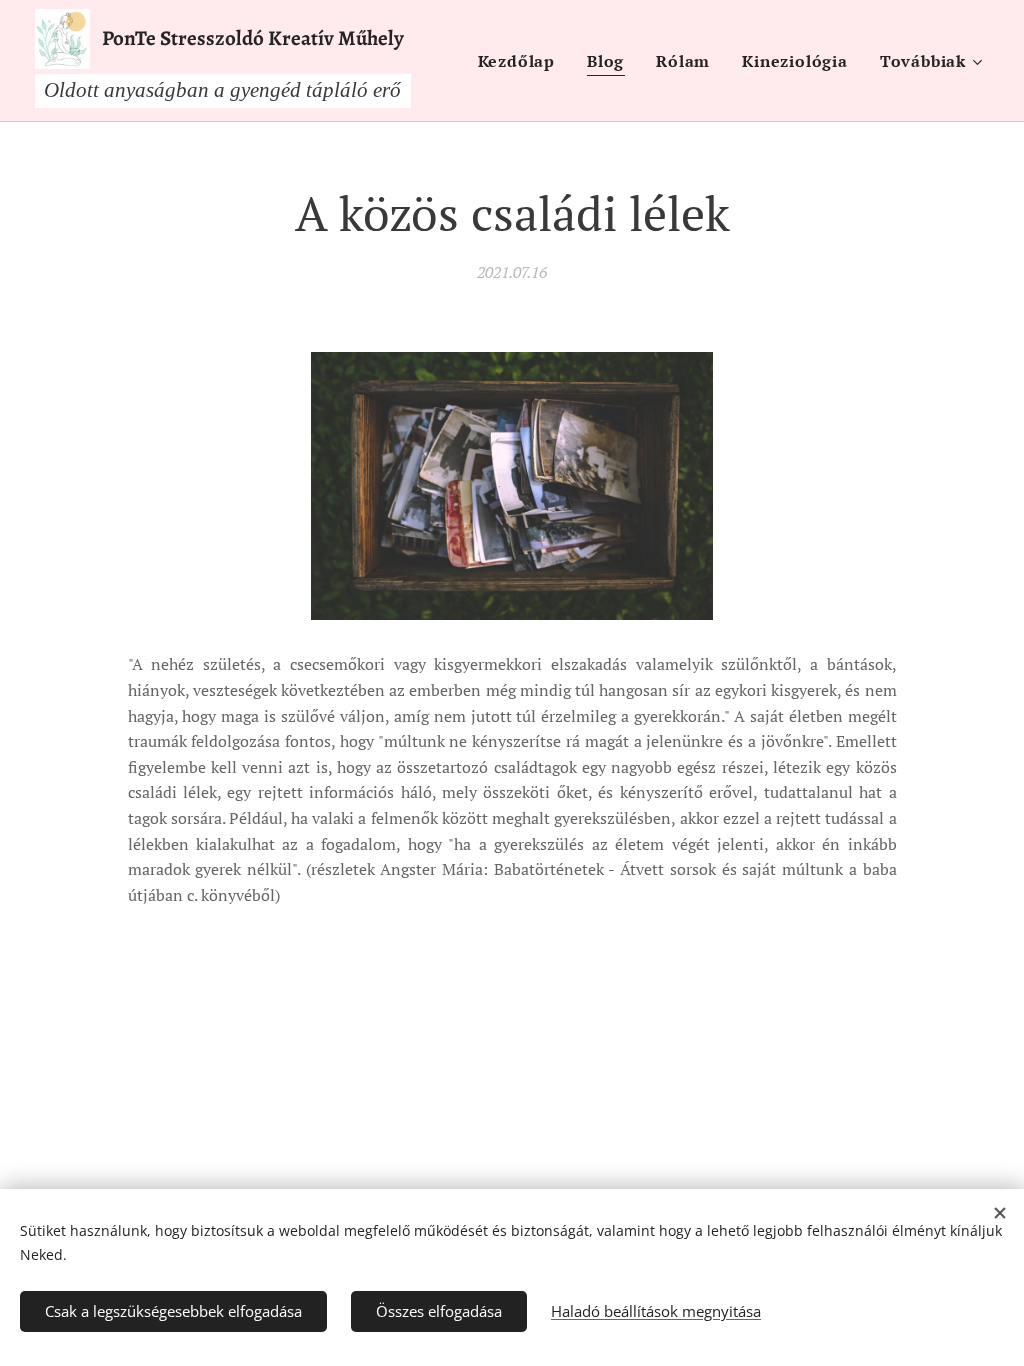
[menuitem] (522, 61)
